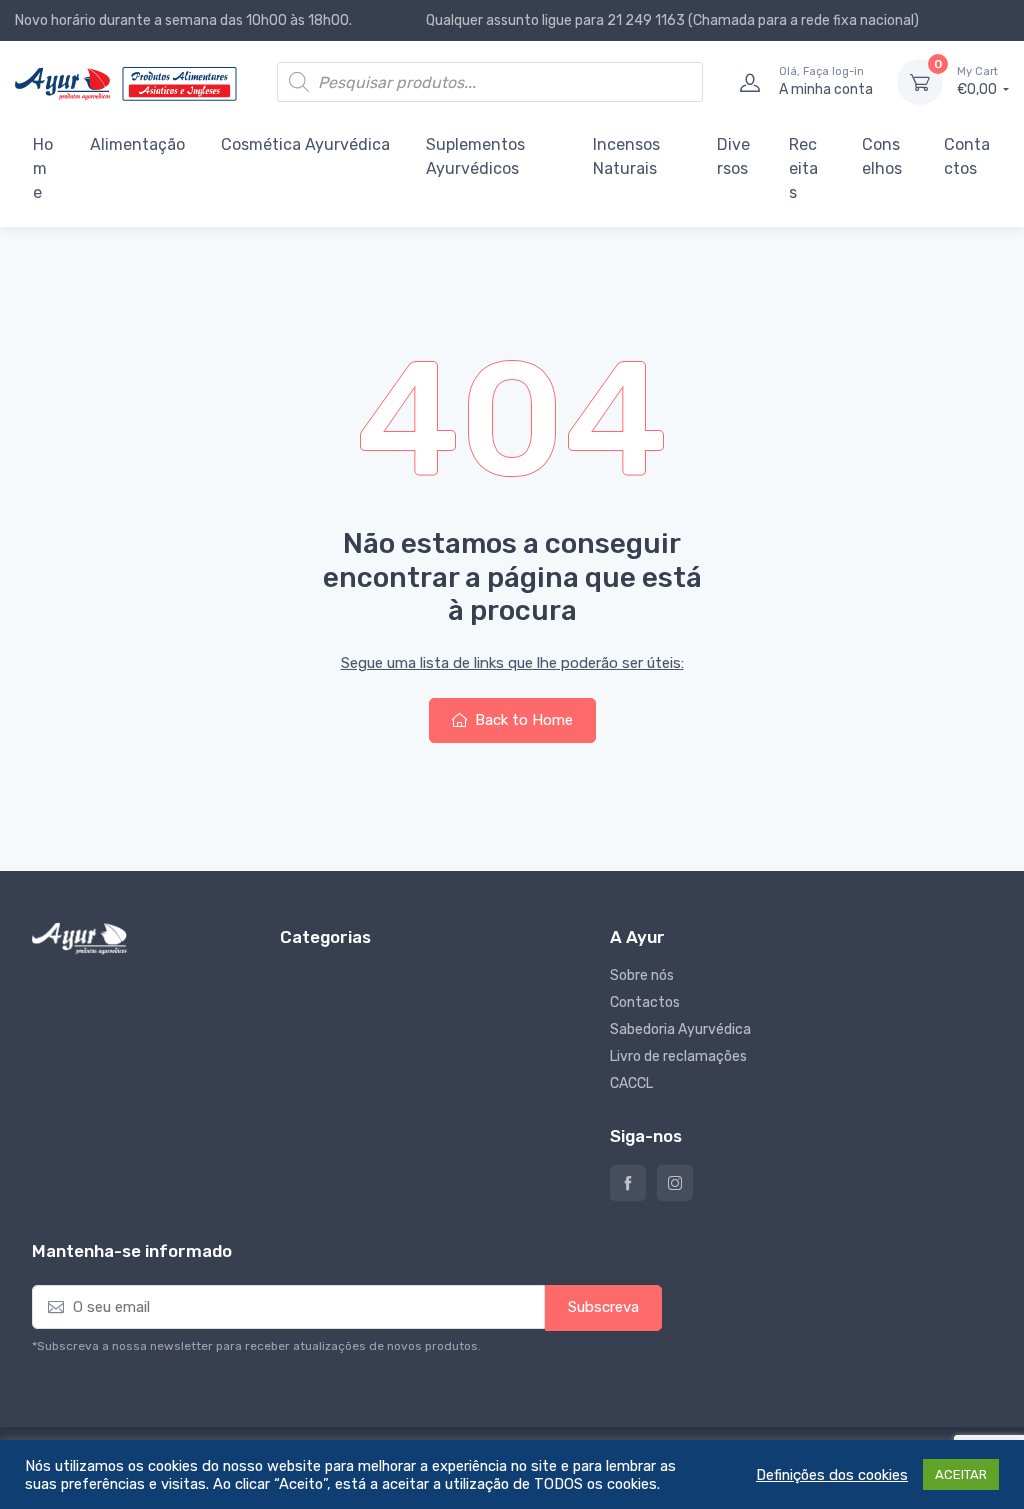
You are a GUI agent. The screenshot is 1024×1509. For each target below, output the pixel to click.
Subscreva (603, 1307)
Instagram (675, 1183)
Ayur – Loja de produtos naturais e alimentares (628, 1183)
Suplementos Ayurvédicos (475, 156)
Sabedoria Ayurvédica (680, 1029)
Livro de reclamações (678, 1056)
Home (43, 168)
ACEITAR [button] (961, 1474)
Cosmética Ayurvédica (305, 144)
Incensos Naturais (626, 156)
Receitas (803, 168)
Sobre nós (642, 975)
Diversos (733, 156)
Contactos (967, 156)
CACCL (631, 1083)
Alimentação (137, 144)
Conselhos (882, 156)
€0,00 (978, 81)
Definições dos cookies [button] (832, 1475)
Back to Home (522, 720)
